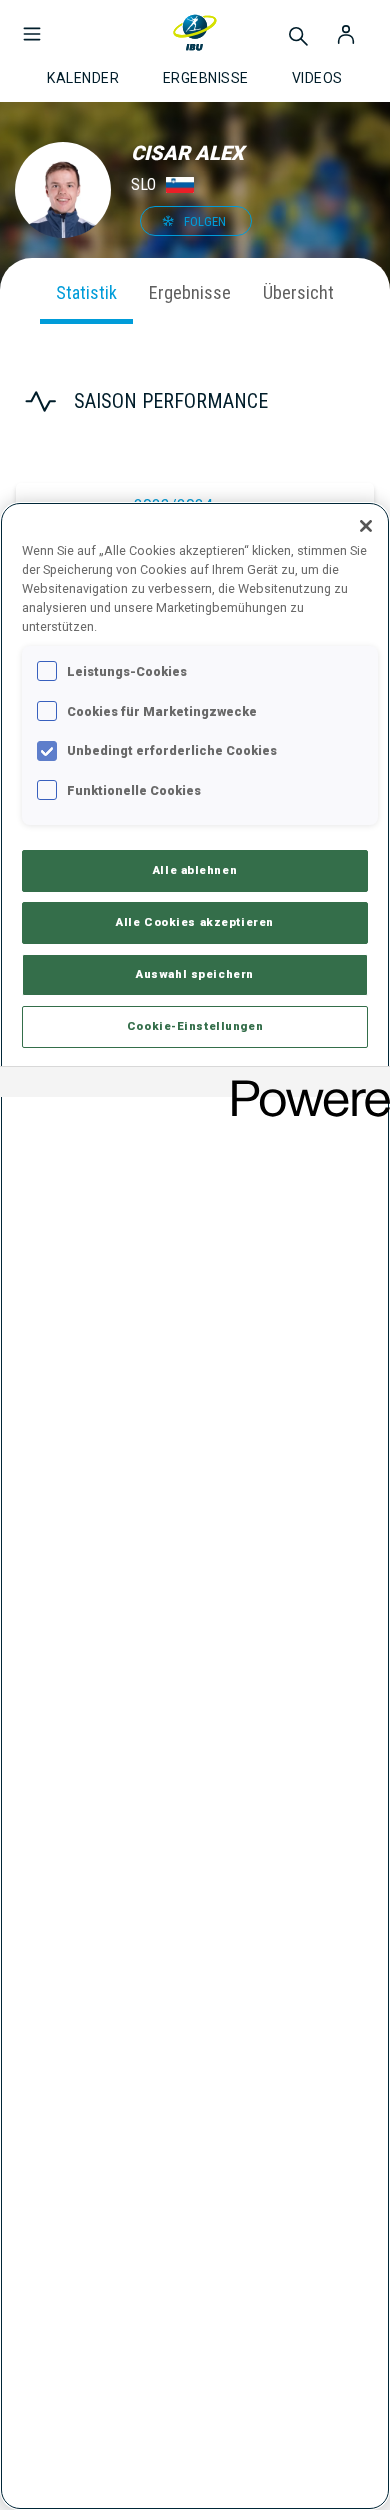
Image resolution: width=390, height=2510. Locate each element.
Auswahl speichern (195, 974)
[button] (32, 24)
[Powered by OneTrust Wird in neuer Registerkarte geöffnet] (304, 1084)
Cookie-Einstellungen (195, 1026)
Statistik (86, 292)
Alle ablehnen (195, 870)
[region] (195, 1506)
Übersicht (298, 292)
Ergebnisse (190, 292)
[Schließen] (366, 526)
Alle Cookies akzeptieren (195, 922)
